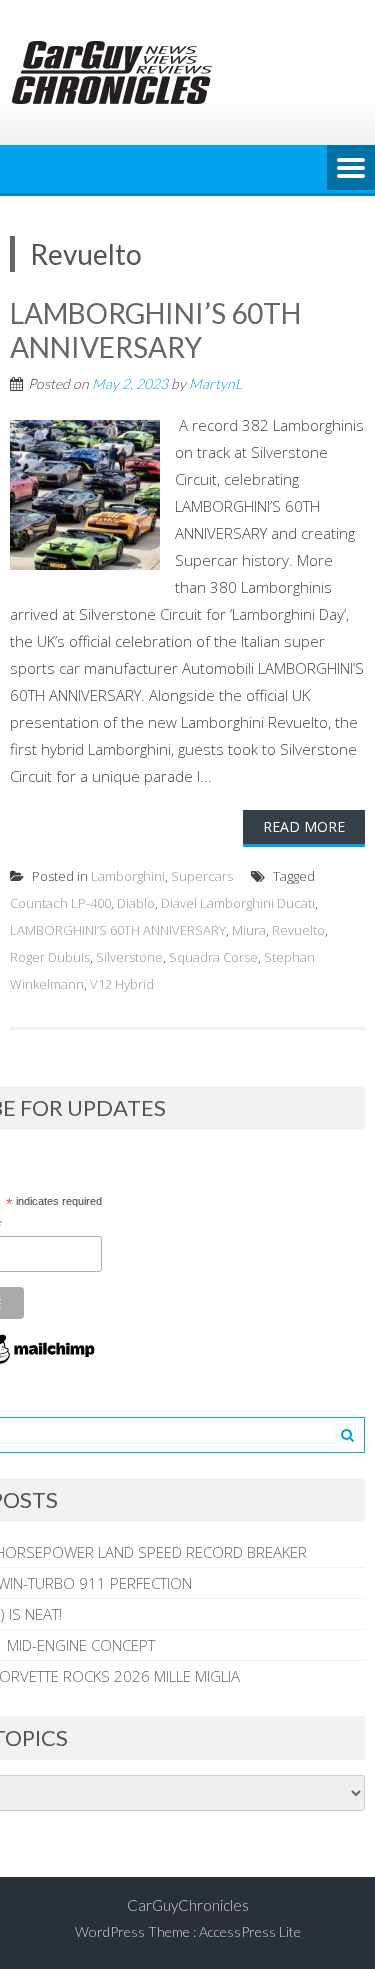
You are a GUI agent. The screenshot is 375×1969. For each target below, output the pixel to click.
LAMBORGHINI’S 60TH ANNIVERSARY (155, 330)
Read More (304, 826)
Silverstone (129, 957)
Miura (249, 930)
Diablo (136, 903)
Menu (351, 169)
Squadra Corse (213, 957)
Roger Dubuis (50, 957)
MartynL (215, 383)
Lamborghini (128, 876)
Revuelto (298, 930)
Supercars (202, 876)
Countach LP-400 (60, 903)
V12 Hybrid (122, 984)
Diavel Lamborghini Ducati (238, 903)
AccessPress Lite (250, 1931)
